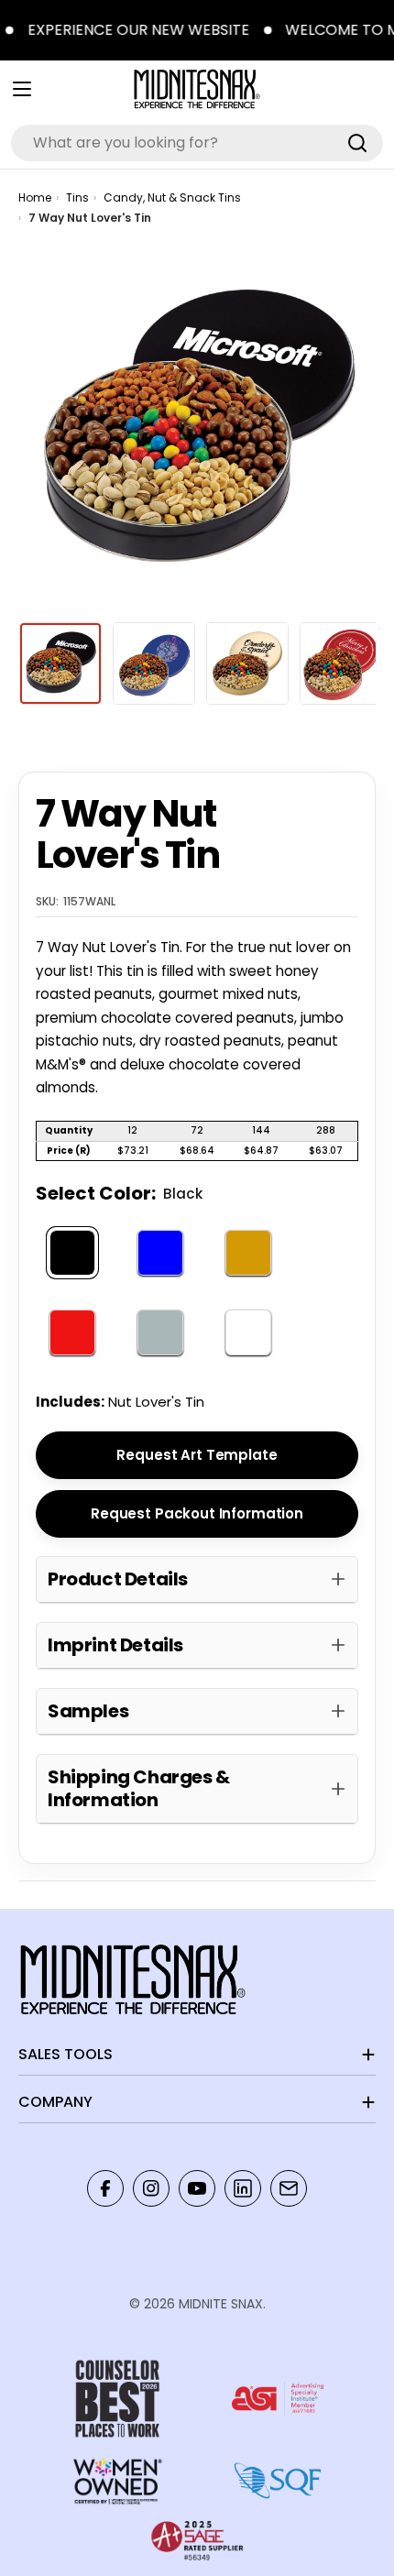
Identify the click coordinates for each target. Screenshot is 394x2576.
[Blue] (160, 1253)
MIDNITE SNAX (221, 2304)
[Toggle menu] (22, 89)
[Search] (357, 143)
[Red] (72, 1333)
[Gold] (248, 1253)
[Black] (72, 1253)
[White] (248, 1333)
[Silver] (160, 1333)
